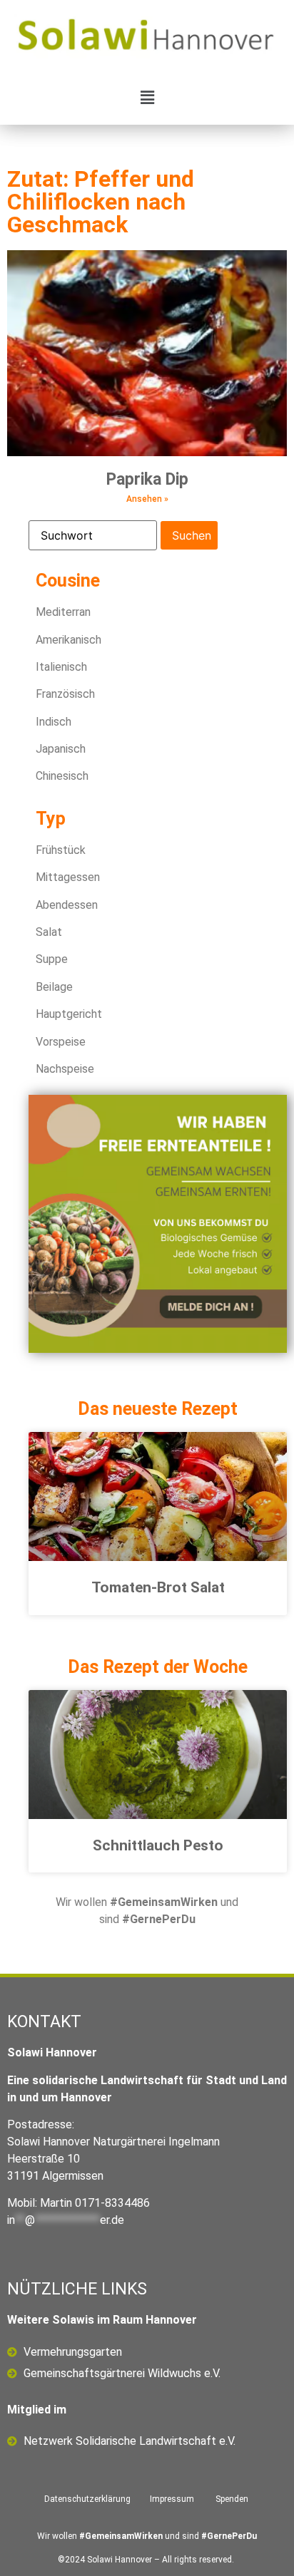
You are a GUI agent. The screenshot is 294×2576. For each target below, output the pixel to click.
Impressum (172, 2499)
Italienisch (61, 667)
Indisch (54, 722)
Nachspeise (65, 1069)
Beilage (54, 987)
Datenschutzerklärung (87, 2499)
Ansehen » (147, 499)
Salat (49, 932)
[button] (147, 97)
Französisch (65, 694)
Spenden (232, 2499)
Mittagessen (68, 877)
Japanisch (61, 749)
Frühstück (61, 850)
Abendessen (67, 905)
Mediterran (63, 612)
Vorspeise (61, 1042)
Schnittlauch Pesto (158, 1845)
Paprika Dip (147, 479)
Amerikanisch (69, 640)
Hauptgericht (69, 1014)
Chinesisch (62, 776)
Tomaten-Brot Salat (158, 1587)
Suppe (52, 959)
